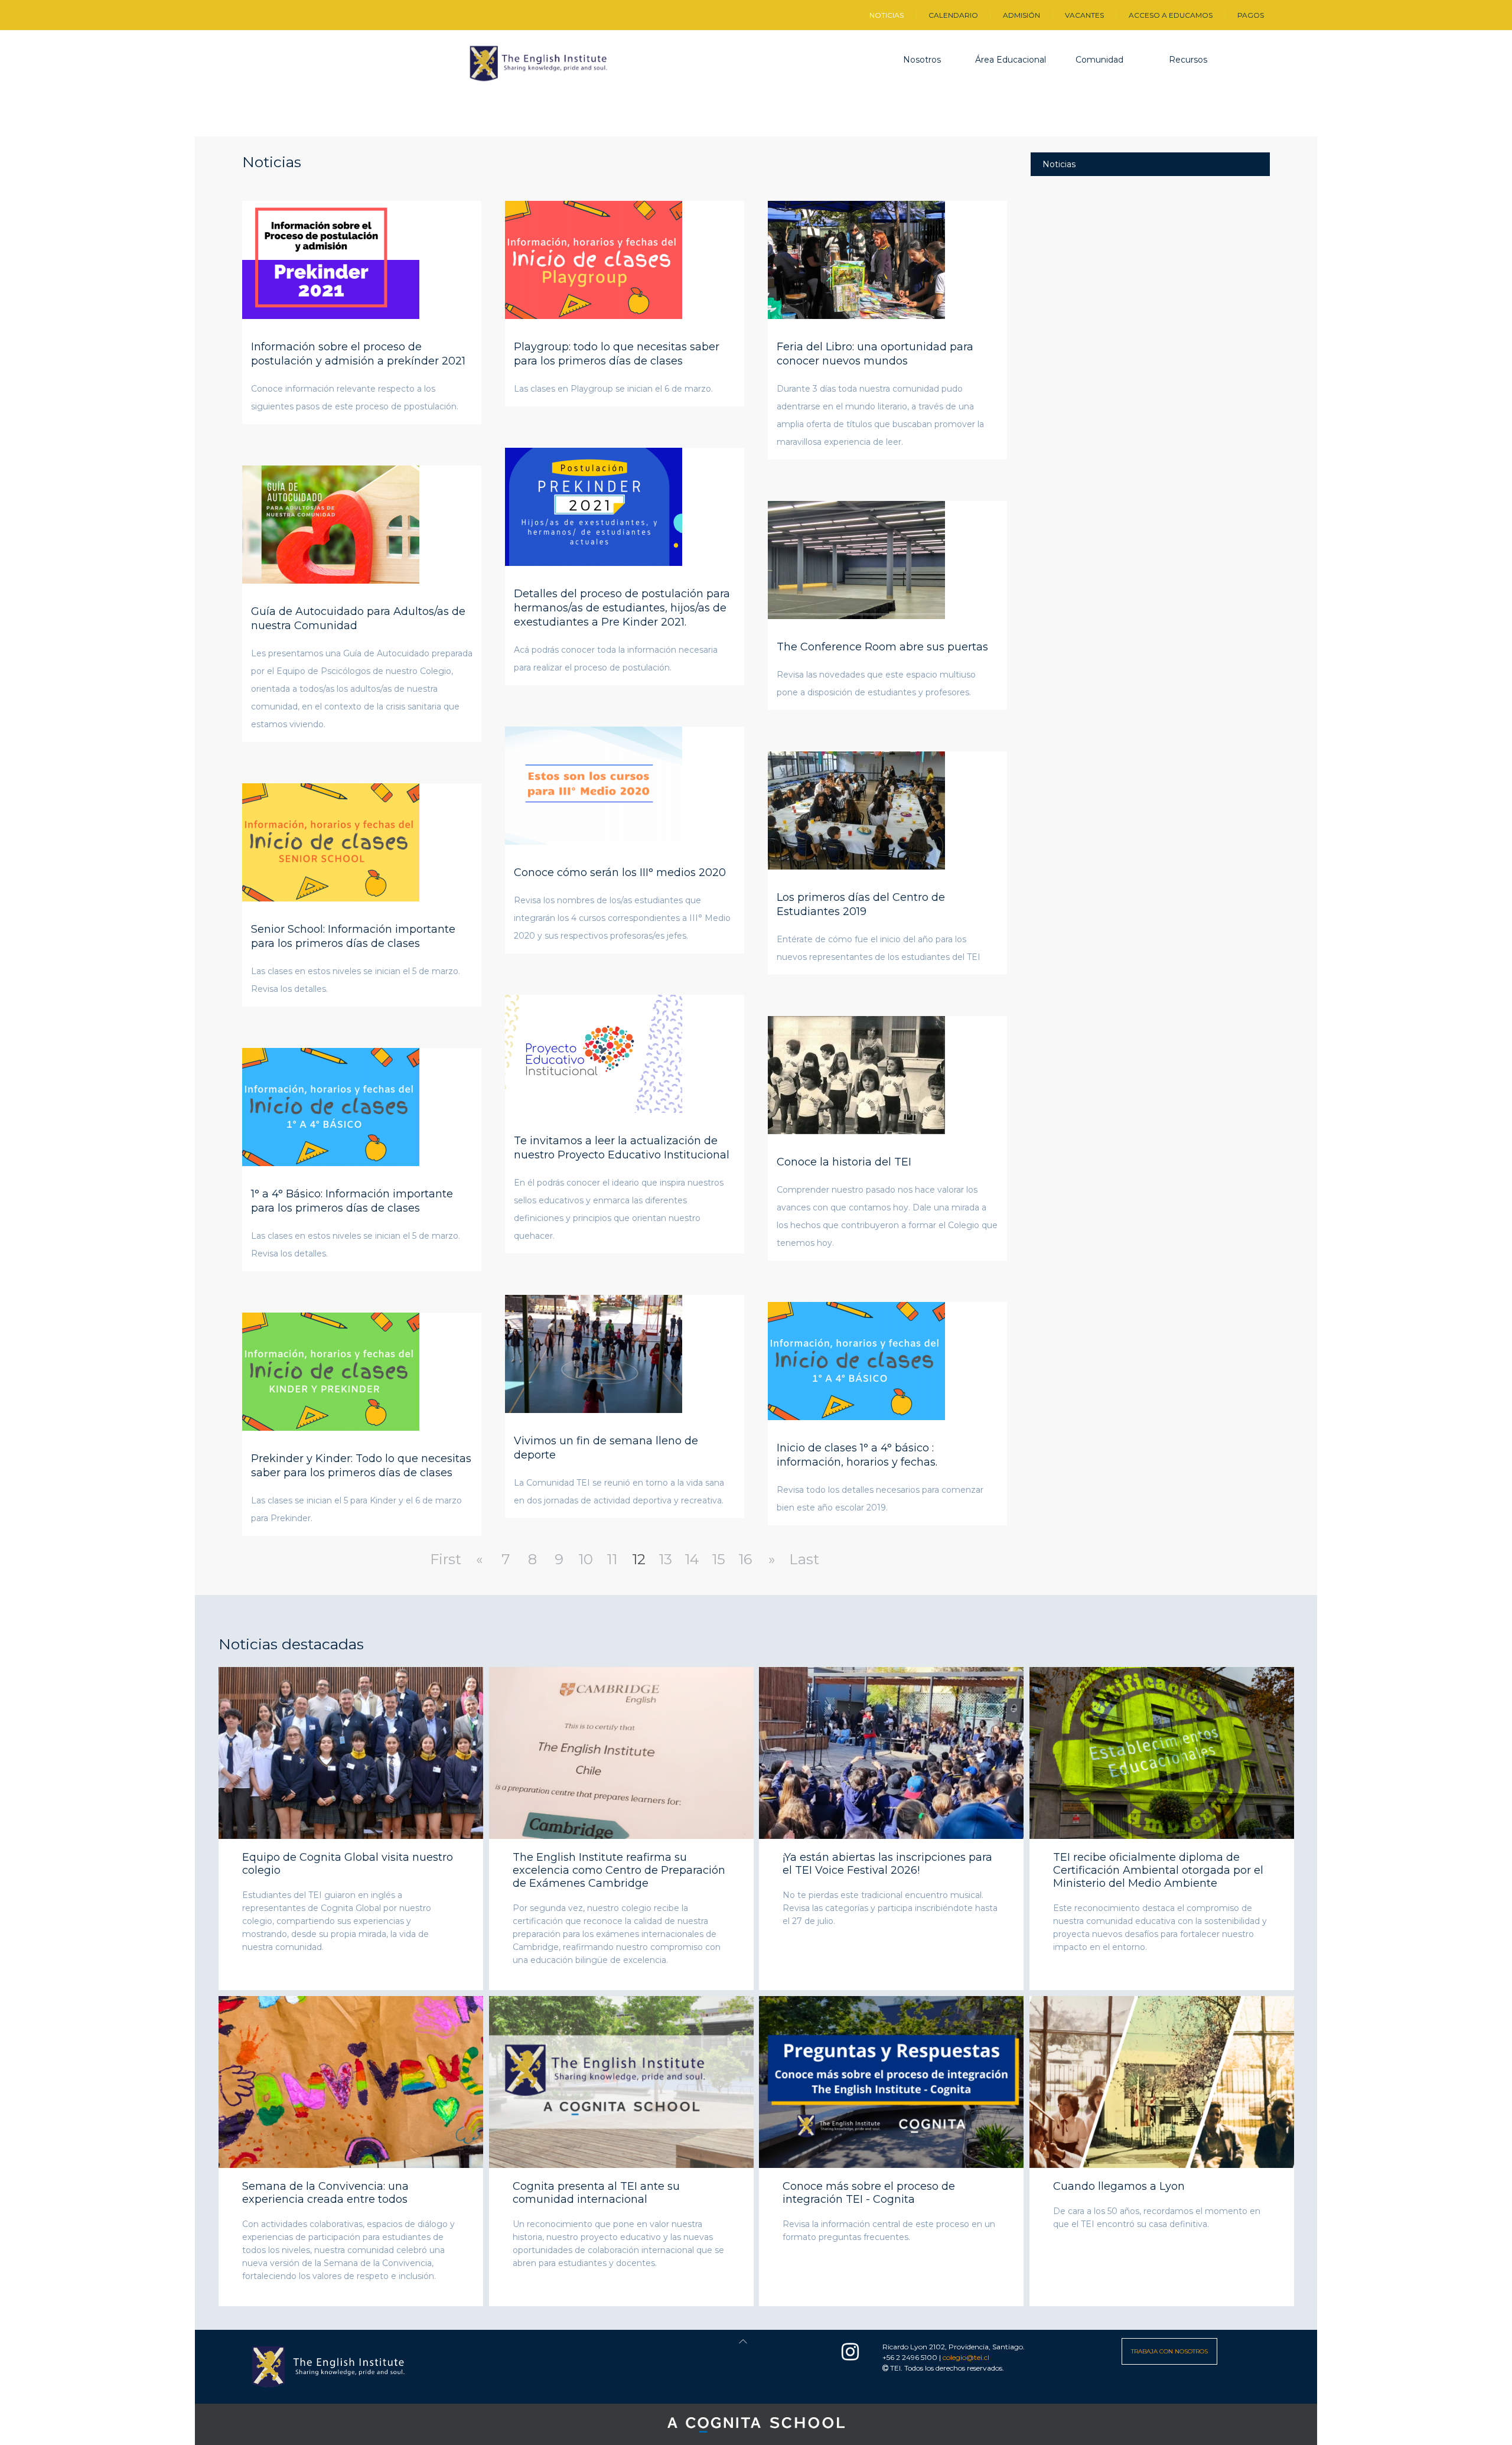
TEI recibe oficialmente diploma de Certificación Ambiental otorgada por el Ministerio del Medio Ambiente (1158, 1870)
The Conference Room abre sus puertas (882, 647)
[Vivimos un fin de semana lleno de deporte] (594, 1353)
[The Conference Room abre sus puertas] (856, 559)
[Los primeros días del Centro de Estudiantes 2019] (856, 809)
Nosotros (922, 60)
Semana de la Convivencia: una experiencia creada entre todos (325, 2193)
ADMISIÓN (1021, 15)
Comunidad (1099, 60)
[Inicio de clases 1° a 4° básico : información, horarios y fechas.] (856, 1360)
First (446, 1559)
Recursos (1188, 60)
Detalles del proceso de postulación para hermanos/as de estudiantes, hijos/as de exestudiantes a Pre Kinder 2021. (622, 608)
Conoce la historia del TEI (844, 1162)
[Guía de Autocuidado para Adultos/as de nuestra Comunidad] (331, 523)
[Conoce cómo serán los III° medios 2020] (594, 784)
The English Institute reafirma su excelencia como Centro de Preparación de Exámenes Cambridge (619, 1870)
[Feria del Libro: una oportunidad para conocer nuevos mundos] (856, 259)
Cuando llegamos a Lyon (1119, 2186)
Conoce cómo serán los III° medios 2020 (620, 872)
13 (665, 1559)
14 (692, 1559)
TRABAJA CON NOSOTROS (1169, 2351)
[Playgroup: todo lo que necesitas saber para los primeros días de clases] (594, 259)
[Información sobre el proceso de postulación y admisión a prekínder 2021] (331, 259)
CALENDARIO (953, 15)
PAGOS (1251, 15)
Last (804, 1559)
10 (586, 1559)
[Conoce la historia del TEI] (856, 1074)
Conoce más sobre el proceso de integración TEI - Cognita (869, 2193)
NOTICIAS (887, 15)
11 (612, 1559)
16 (745, 1559)
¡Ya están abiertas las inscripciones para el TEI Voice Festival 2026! (887, 1864)
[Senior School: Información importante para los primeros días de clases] (331, 841)
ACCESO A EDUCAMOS (1171, 15)
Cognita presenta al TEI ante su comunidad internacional (596, 2193)
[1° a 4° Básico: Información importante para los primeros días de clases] (331, 1106)
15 (718, 1559)
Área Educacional (1011, 60)
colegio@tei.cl (966, 2357)
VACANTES (1084, 15)
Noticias (1059, 164)
